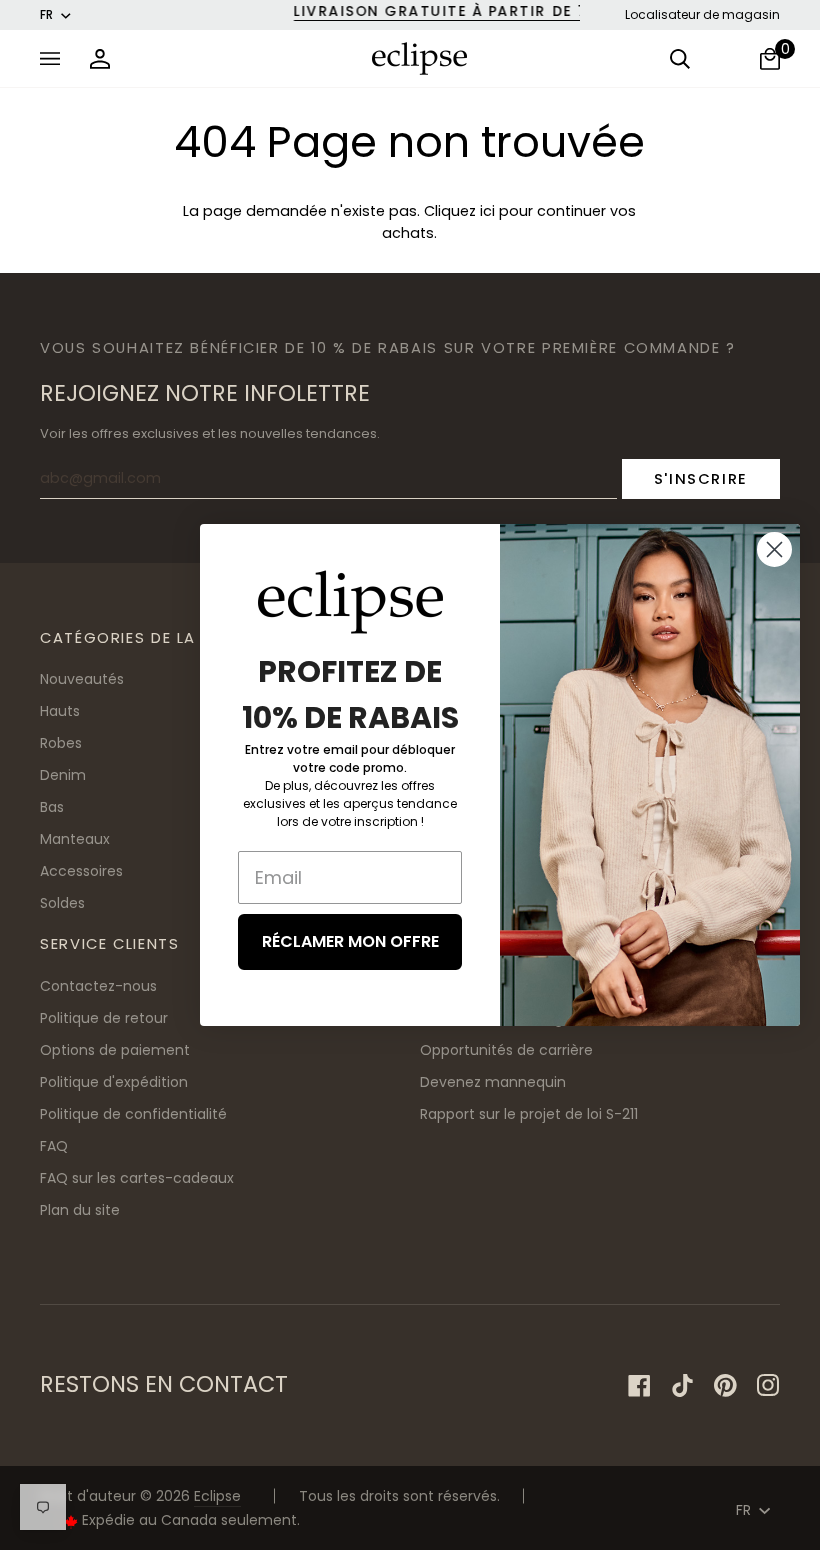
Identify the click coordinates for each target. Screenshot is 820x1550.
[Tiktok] (682, 1385)
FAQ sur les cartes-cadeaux (137, 1178)
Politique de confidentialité (133, 1114)
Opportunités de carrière (506, 1050)
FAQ (54, 1146)
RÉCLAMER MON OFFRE (350, 941)
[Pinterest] (725, 1385)
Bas (52, 807)
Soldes (62, 903)
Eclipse (217, 1496)
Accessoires (81, 871)
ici (487, 211)
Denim (63, 775)
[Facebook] (639, 1385)
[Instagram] (768, 1385)
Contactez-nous (98, 986)
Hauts (60, 711)
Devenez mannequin (493, 1082)
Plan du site (80, 1210)
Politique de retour (104, 1018)
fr (46, 14)
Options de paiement (115, 1050)
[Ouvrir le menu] (55, 58)
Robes (61, 743)
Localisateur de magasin (702, 14)
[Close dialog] (774, 549)
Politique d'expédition (114, 1082)
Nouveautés (82, 679)
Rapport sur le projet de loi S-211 (529, 1114)
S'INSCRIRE (701, 478)
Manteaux (75, 839)
